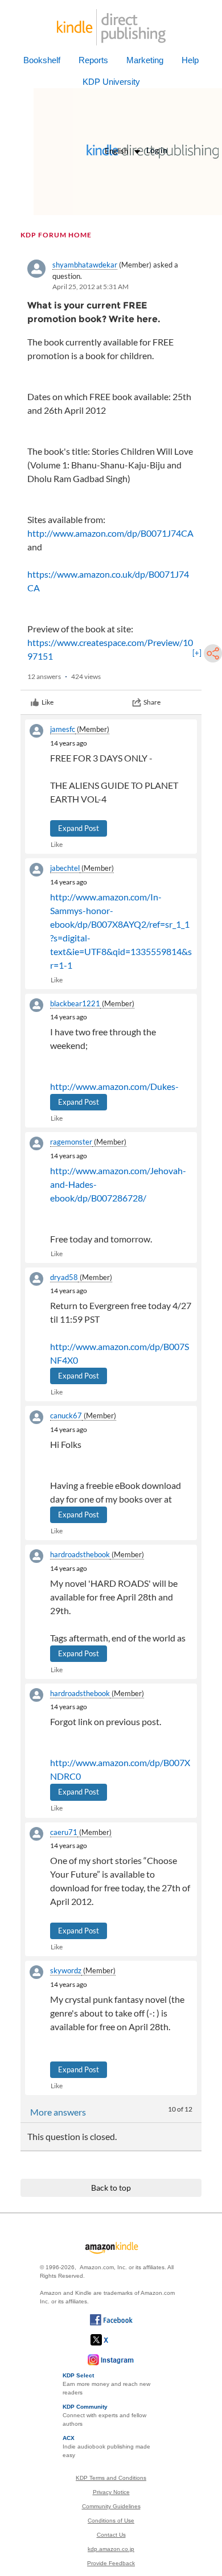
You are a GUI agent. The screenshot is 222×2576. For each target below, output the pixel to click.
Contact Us (111, 2535)
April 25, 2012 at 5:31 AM (91, 287)
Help (190, 60)
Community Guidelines (111, 2506)
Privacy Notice (111, 2492)
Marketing (145, 60)
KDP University (111, 82)
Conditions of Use (111, 2521)
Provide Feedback (111, 2563)
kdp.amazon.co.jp (111, 2549)
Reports (93, 60)
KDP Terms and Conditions (111, 2478)
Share (152, 702)
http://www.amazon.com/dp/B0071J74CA (110, 533)
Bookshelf (42, 60)
